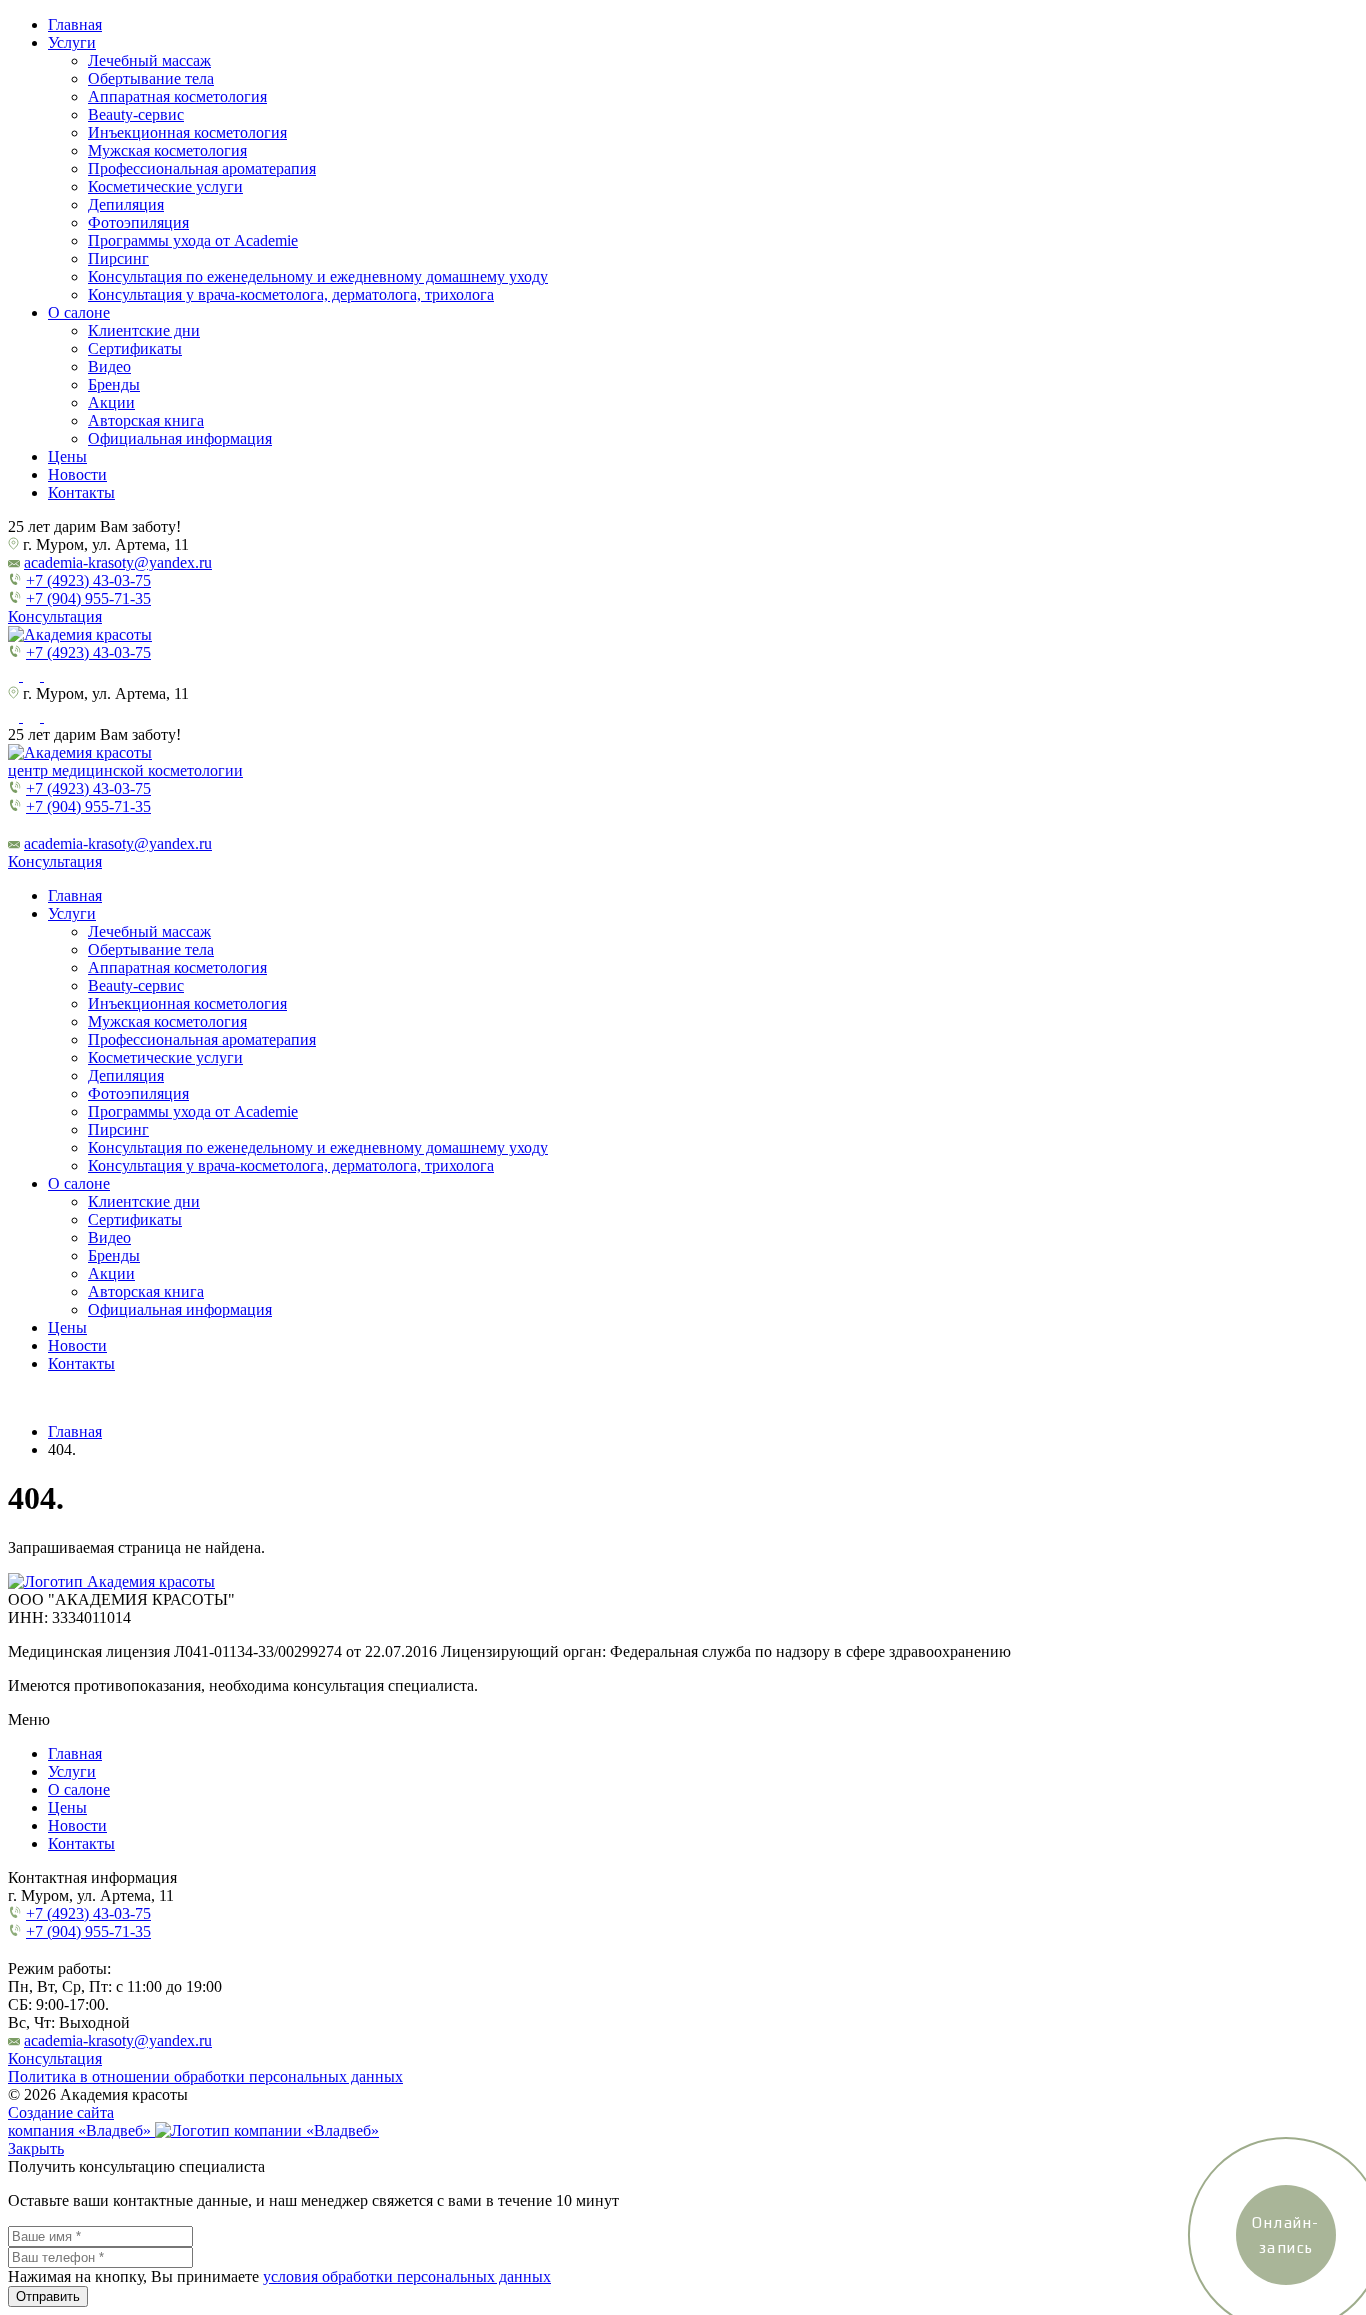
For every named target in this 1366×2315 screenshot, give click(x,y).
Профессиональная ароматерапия (202, 168)
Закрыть (36, 2148)
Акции (111, 402)
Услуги (72, 42)
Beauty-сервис (136, 114)
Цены (67, 456)
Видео (109, 366)
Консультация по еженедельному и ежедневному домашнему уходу (318, 276)
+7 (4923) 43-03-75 (88, 580)
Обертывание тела (151, 78)
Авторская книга (146, 420)
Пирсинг (118, 258)
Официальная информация (180, 438)
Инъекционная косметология (187, 132)
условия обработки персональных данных (407, 2276)
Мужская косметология (167, 150)
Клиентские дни (144, 330)
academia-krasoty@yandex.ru (118, 562)
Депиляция (126, 204)
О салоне (79, 312)
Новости (77, 474)
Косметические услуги (165, 186)
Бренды (114, 384)
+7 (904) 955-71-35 (88, 598)
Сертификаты (135, 348)
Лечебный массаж (149, 60)
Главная (75, 24)
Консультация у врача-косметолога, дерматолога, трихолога (291, 294)
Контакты (81, 492)
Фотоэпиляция (138, 222)
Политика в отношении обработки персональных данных (205, 2076)
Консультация (55, 616)
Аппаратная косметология (177, 96)
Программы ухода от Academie (193, 240)
